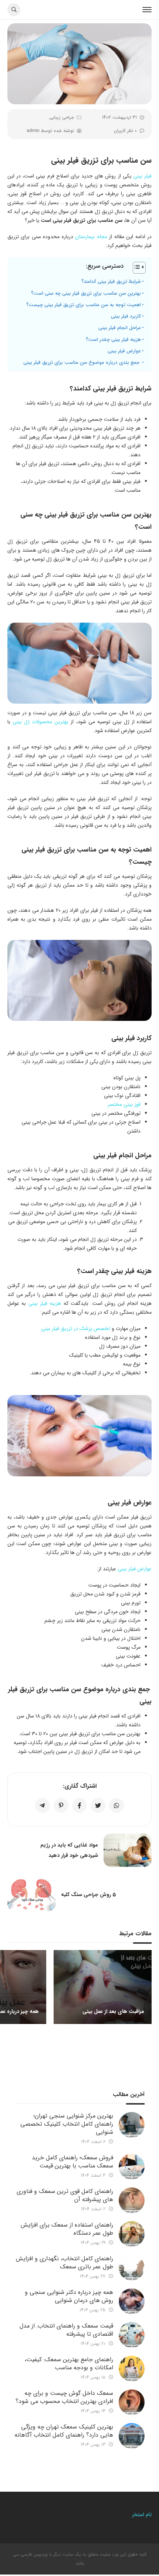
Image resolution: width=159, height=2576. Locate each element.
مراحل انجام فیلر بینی (120, 328)
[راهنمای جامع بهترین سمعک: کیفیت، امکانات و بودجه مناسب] (132, 2369)
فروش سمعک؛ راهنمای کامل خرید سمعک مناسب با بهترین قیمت (72, 2162)
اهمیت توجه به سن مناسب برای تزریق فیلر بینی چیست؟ (84, 305)
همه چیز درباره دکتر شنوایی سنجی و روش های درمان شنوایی (69, 2296)
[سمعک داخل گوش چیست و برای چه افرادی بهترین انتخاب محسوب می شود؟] (132, 2402)
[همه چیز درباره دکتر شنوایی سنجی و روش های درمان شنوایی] (132, 2301)
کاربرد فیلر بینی (126, 316)
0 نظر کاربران (125, 131)
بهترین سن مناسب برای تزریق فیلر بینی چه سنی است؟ (86, 293)
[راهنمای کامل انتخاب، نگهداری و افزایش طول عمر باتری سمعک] (132, 2268)
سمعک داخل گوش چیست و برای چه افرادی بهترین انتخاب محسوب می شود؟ (64, 2397)
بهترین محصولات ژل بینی (40, 722)
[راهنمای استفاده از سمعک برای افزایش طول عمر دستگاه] (132, 2234)
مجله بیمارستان (91, 237)
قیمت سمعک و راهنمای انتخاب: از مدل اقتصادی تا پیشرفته (66, 2330)
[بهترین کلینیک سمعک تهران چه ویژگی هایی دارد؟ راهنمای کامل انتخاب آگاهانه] (132, 2436)
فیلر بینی (142, 176)
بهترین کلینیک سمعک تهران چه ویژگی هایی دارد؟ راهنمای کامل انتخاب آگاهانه (64, 2431)
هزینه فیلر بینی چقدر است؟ (113, 340)
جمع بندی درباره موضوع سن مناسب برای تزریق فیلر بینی (82, 363)
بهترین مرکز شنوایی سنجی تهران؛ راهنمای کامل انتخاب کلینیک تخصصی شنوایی (67, 2124)
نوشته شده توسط (50, 131)
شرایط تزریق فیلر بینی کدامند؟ (111, 282)
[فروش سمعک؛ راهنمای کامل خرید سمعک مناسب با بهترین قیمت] (132, 2167)
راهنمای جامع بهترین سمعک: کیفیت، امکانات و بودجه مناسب (69, 2364)
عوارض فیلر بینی (124, 351)
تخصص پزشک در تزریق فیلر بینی (76, 1328)
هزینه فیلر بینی (45, 1303)
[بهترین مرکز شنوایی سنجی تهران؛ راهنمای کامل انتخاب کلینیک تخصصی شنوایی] (132, 2125)
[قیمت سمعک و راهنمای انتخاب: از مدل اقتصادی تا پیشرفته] (132, 2335)
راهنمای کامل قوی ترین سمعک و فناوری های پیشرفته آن (65, 2195)
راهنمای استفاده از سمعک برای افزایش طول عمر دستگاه (67, 2229)
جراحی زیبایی (62, 117)
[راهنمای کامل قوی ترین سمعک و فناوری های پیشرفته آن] (132, 2200)
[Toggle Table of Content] (136, 268)
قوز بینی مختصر (124, 1104)
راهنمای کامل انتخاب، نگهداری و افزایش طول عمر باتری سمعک (65, 2263)
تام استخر (141, 2515)
